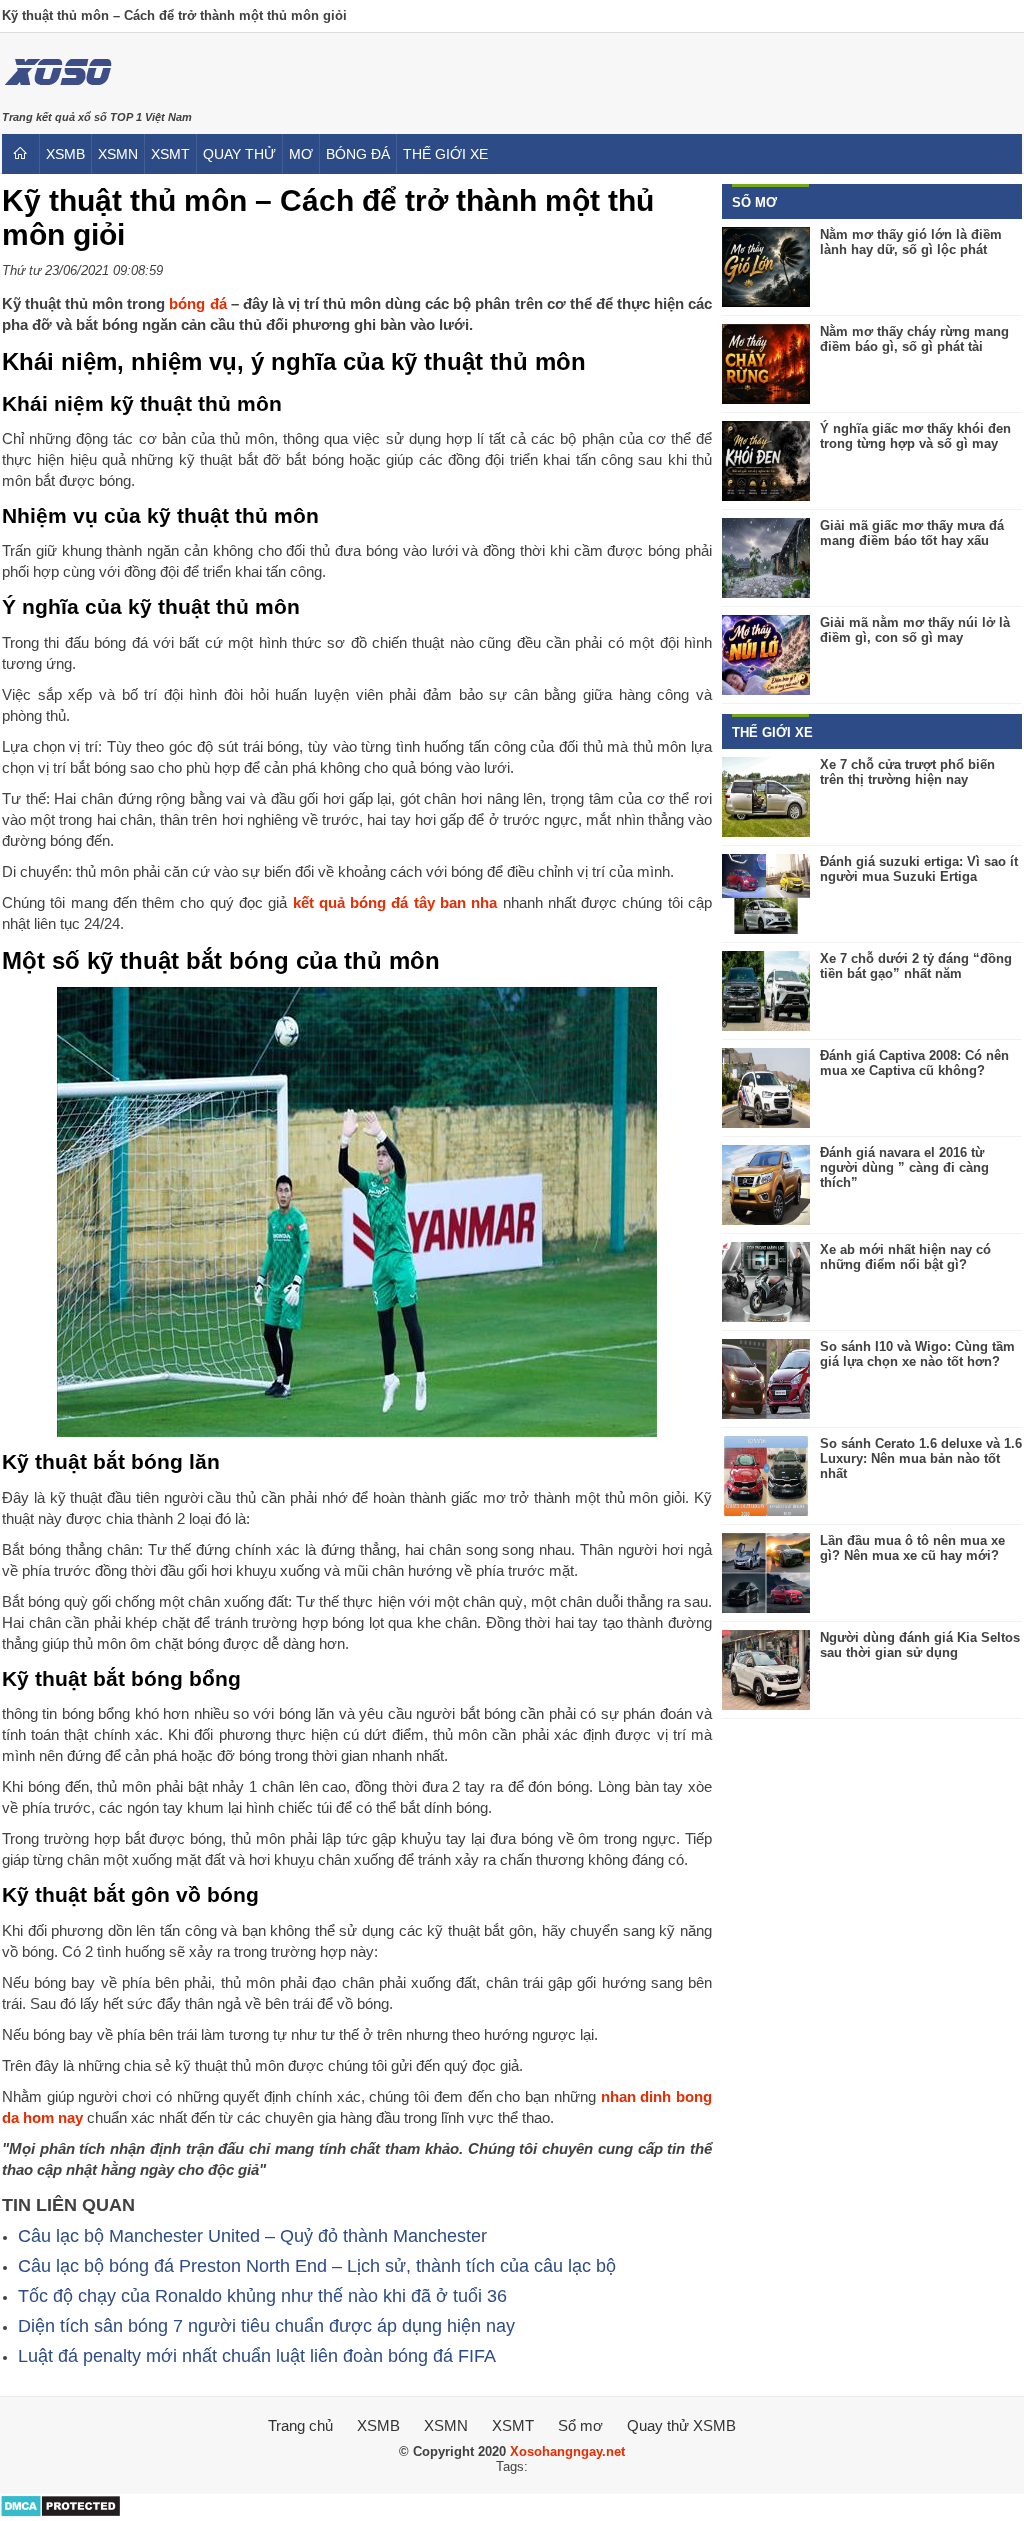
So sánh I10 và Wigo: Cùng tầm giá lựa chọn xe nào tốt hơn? (917, 1354)
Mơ (301, 154)
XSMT (170, 154)
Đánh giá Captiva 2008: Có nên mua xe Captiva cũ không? (914, 1063)
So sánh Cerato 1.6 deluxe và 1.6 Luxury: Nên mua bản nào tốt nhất (921, 1458)
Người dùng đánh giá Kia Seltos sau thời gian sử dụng (920, 1645)
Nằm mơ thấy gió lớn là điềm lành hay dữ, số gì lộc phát (911, 242)
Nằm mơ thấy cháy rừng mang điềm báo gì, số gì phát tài (914, 339)
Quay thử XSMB (681, 2425)
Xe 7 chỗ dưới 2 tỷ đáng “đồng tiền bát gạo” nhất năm (916, 966)
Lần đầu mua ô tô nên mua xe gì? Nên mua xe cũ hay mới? (912, 1548)
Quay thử (239, 154)
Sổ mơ (580, 2425)
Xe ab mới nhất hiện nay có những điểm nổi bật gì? (905, 1257)
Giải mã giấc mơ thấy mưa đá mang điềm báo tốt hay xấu (912, 533)
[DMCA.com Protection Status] (60, 2513)
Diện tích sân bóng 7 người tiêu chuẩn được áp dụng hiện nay (266, 2326)
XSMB (65, 154)
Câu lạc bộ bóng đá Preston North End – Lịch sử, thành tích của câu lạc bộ (317, 2266)
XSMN (118, 154)
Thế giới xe (445, 154)
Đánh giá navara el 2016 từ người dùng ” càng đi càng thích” (904, 1167)
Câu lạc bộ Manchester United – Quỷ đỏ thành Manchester (252, 2236)
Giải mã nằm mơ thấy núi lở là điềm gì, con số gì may (915, 630)
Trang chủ (300, 2425)
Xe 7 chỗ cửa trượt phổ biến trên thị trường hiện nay (907, 772)
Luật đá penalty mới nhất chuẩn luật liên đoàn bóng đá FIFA (257, 2356)
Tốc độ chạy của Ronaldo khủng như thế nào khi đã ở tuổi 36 (262, 2296)
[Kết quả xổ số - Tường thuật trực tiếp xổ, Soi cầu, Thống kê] (57, 98)
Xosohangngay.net (567, 2451)
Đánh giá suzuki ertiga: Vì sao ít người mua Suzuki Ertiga (919, 869)
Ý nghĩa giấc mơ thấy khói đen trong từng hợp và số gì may (915, 436)
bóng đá (358, 154)
